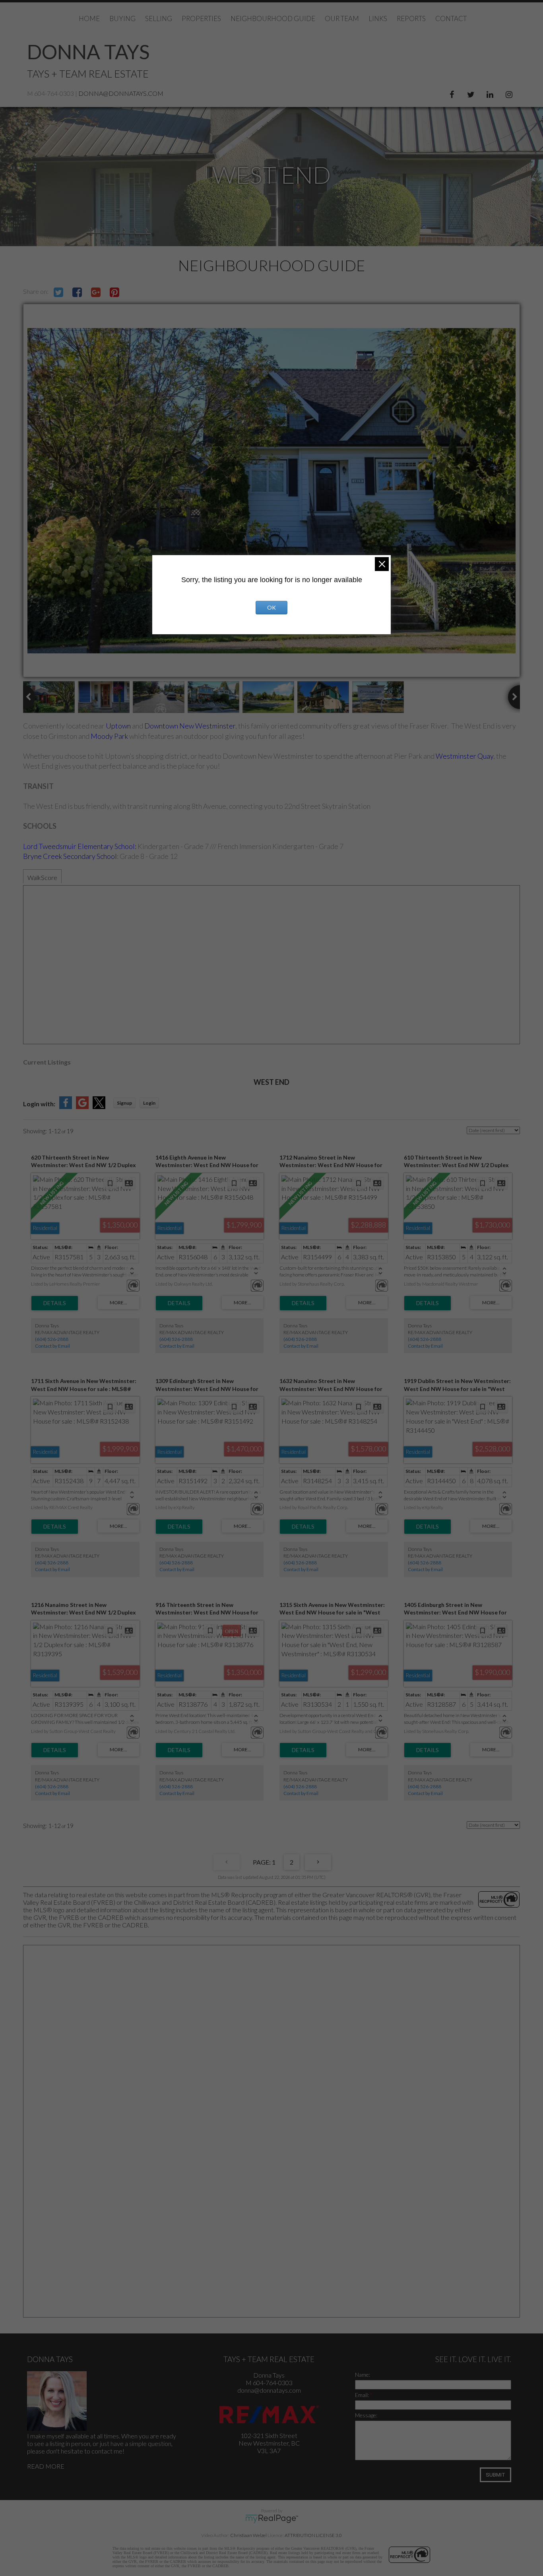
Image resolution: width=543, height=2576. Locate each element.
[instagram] (510, 93)
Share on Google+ (96, 292)
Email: (363, 2395)
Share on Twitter (58, 292)
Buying (122, 18)
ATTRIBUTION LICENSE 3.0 (313, 2535)
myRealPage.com (272, 2519)
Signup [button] (124, 1103)
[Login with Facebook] (66, 1106)
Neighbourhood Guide (273, 18)
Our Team (342, 18)
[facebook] (453, 93)
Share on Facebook (77, 292)
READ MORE (46, 2466)
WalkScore (42, 877)
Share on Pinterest (114, 292)
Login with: (39, 1104)
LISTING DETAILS (55, 1303)
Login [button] (149, 1103)
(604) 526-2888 (52, 1339)
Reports (411, 18)
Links (378, 18)
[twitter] (472, 93)
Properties (201, 18)
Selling (159, 18)
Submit (495, 2475)
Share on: (36, 291)
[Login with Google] (82, 1106)
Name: (363, 2375)
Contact (451, 18)
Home (89, 18)
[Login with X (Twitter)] (99, 1106)
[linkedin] (491, 93)
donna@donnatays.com (121, 93)
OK (271, 607)
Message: (366, 2415)
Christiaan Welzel (248, 2535)
